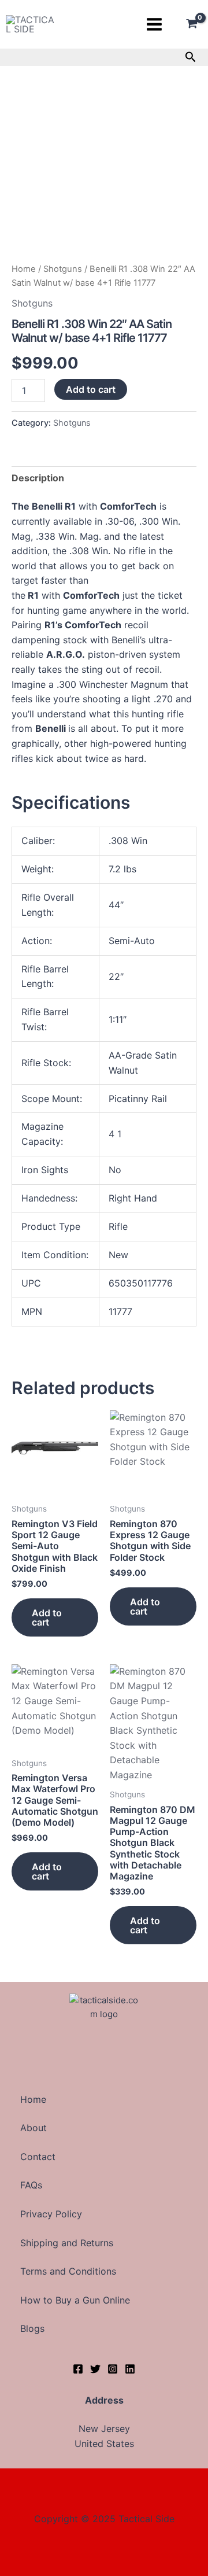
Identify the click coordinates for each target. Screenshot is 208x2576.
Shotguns (63, 269)
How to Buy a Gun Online (75, 2300)
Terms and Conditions (68, 2271)
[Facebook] (78, 2369)
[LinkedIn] (130, 2369)
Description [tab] (38, 478)
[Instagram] (113, 2369)
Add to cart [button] (47, 1617)
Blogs (32, 2328)
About (34, 2128)
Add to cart (91, 389)
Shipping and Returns (67, 2243)
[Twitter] (95, 2369)
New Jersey (104, 2428)
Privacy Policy (51, 2214)
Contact (38, 2157)
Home (24, 269)
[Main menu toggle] (154, 24)
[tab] (104, 802)
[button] (191, 57)
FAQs (31, 2185)
